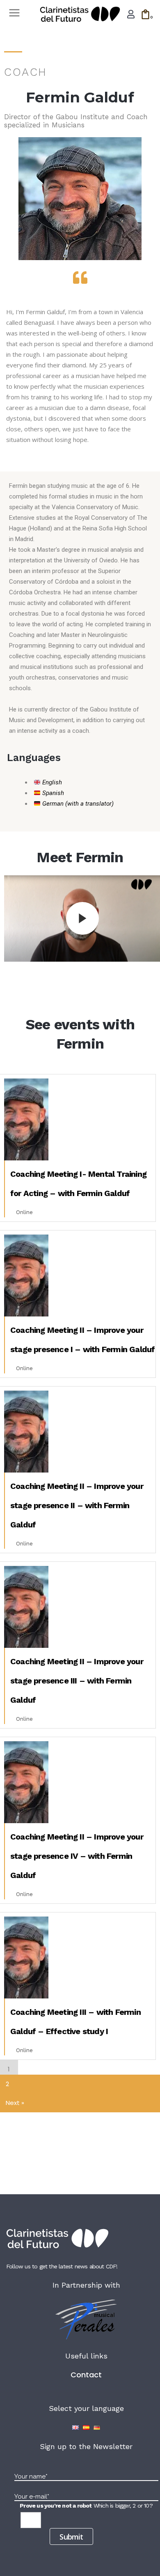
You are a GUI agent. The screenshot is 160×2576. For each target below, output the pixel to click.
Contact (86, 2375)
